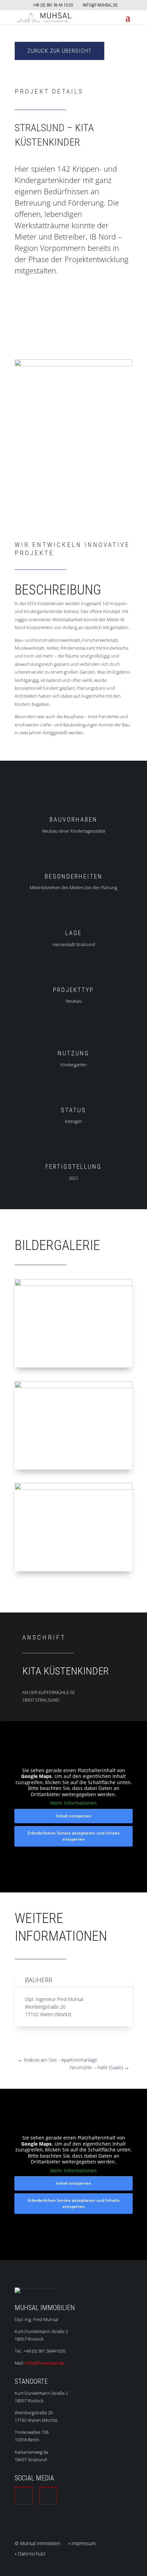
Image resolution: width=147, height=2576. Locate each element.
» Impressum (82, 2544)
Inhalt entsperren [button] (74, 1816)
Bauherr (39, 1980)
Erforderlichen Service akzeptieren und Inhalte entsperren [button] (74, 1836)
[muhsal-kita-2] (73, 1571)
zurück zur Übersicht (59, 51)
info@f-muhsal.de (45, 2363)
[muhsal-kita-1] (73, 1367)
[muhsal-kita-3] (73, 1470)
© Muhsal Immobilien (38, 2544)
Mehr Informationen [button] (73, 1803)
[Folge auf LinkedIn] (24, 2496)
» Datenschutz (30, 2554)
